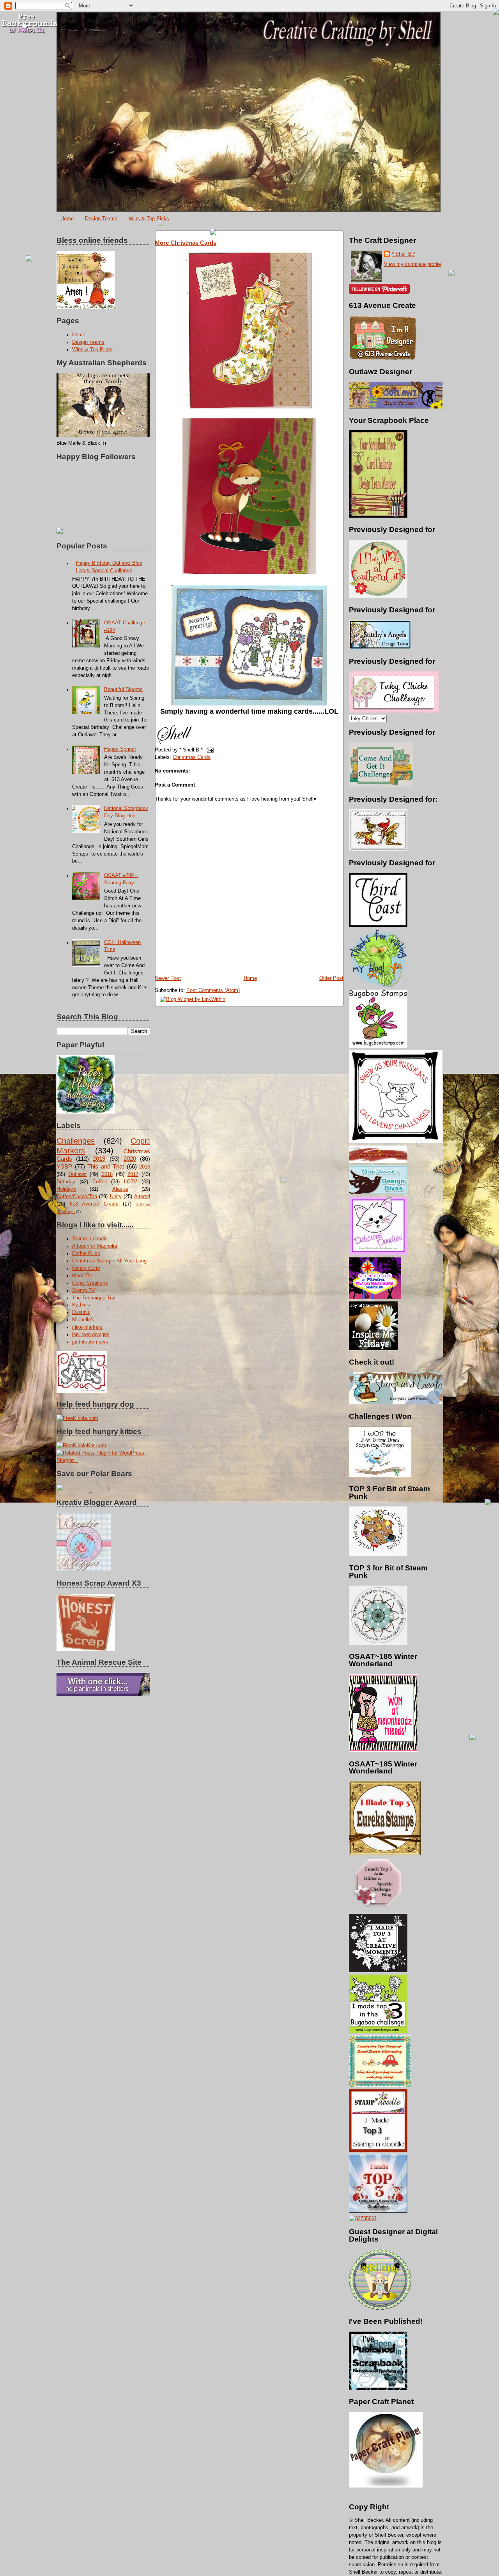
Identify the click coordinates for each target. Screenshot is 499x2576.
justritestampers (90, 1342)
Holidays (66, 1189)
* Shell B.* (403, 254)
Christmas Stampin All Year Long (109, 1261)
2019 (99, 1159)
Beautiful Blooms (123, 690)
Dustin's (81, 1312)
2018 (107, 1174)
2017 (133, 1174)
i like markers (87, 1327)
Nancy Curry (86, 1268)
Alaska (120, 1189)
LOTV (131, 1182)
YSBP (64, 1166)
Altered (142, 1197)
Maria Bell (83, 1276)
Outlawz (77, 1174)
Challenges (76, 1141)
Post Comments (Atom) (213, 990)
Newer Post (168, 978)
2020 (130, 1159)
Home (67, 218)
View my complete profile (412, 264)
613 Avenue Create (94, 1204)
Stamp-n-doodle (90, 1239)
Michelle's (83, 1320)
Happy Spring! (120, 749)
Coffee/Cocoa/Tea (77, 1197)
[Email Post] (209, 750)
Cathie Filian (86, 1254)
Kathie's (81, 1305)
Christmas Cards (192, 757)
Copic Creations (90, 1283)
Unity (116, 1197)
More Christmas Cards (186, 243)
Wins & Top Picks (149, 218)
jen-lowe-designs (91, 1335)
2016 (145, 1167)
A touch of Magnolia (95, 1246)
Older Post (331, 978)
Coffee (100, 1182)
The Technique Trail (94, 1298)
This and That (106, 1166)
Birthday (66, 1182)
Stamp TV (84, 1291)
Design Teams (101, 218)
